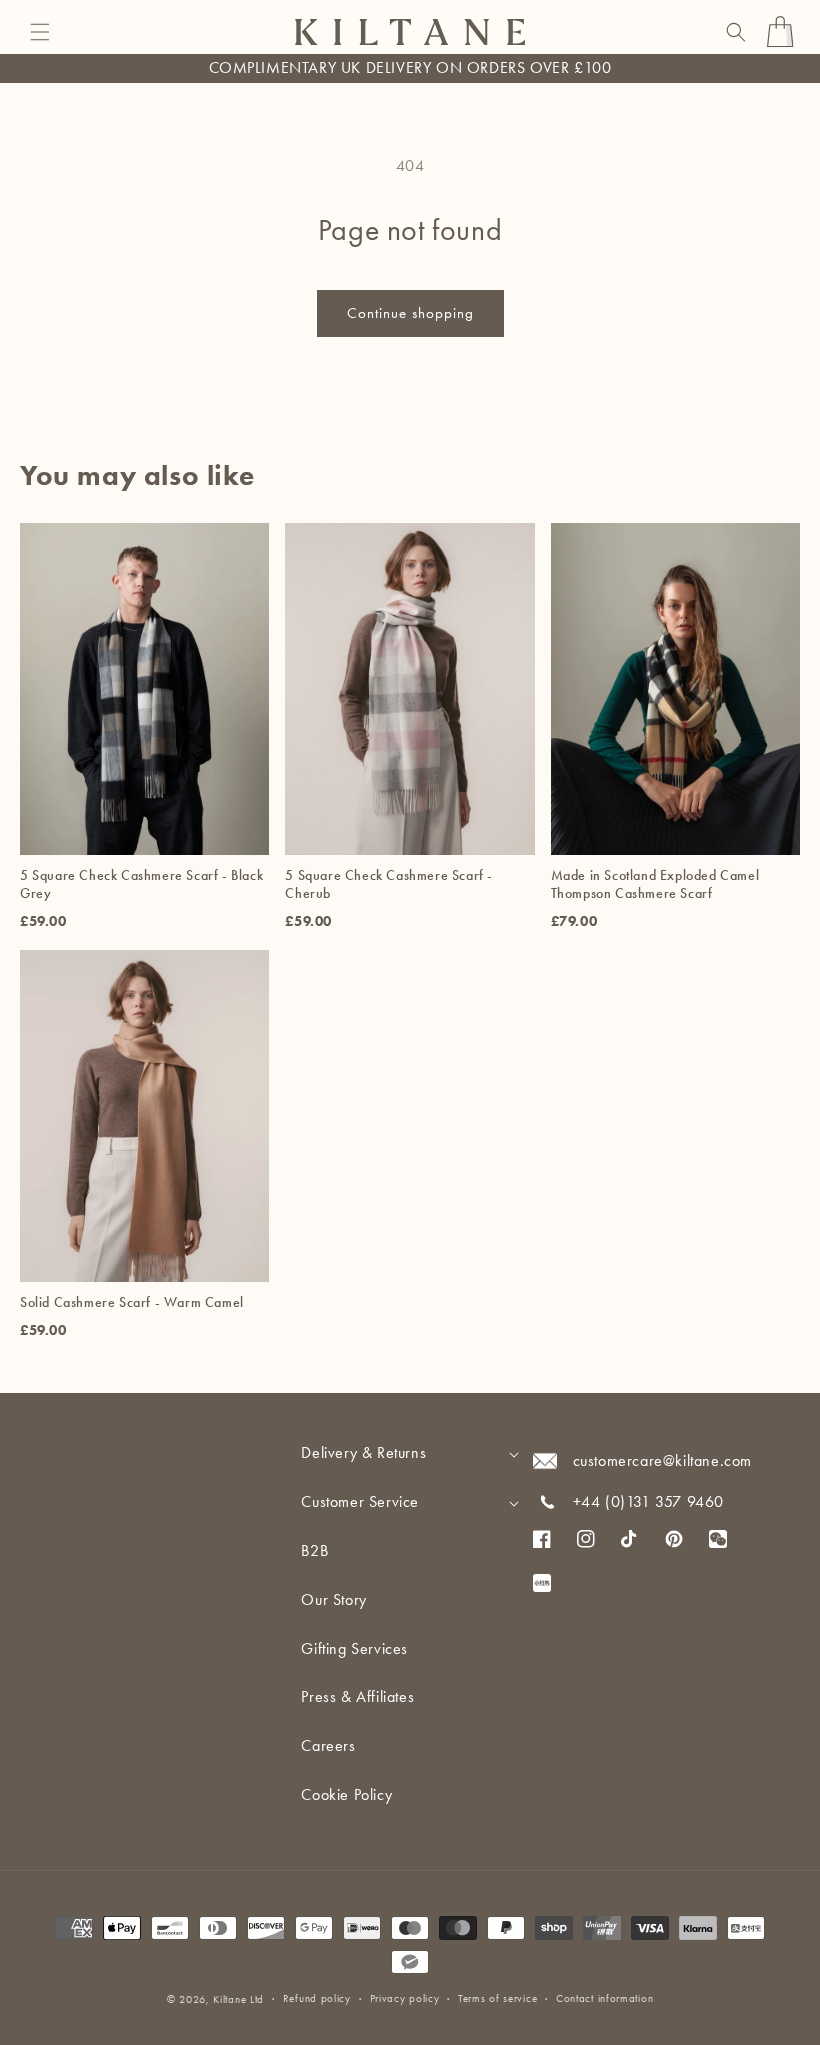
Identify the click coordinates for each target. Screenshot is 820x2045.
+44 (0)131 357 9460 (648, 1501)
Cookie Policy (346, 1794)
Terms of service (497, 1998)
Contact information (604, 1998)
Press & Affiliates (357, 1696)
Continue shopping (410, 313)
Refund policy (317, 1998)
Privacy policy (405, 1998)
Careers (328, 1745)
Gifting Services (354, 1648)
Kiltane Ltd (238, 1999)
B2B (314, 1550)
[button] (40, 32)
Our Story (333, 1599)
